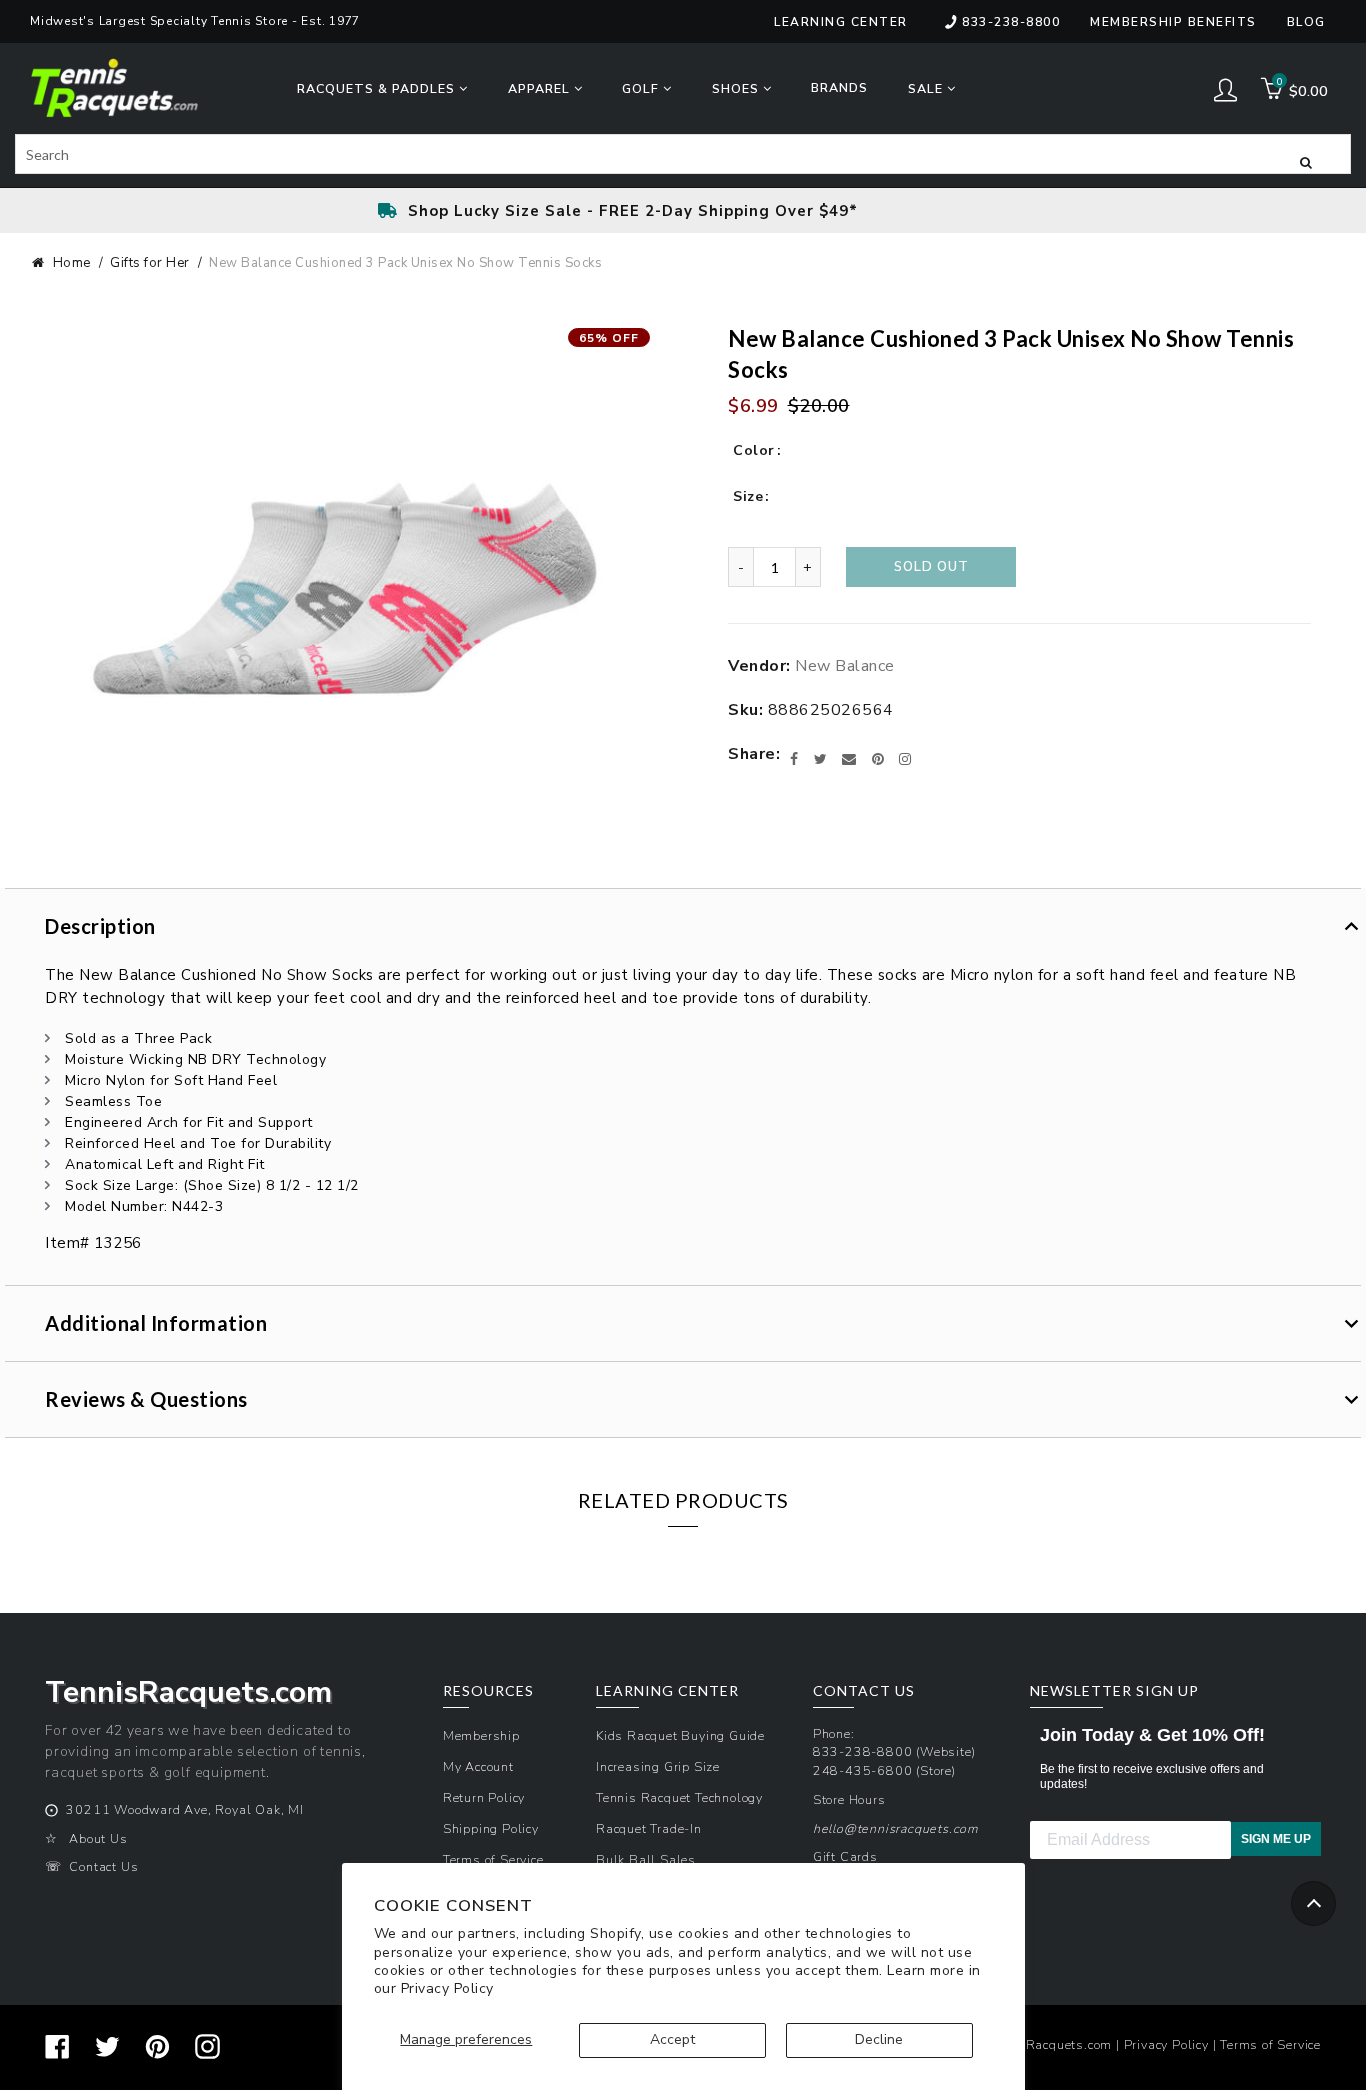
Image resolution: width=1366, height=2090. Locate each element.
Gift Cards (845, 1856)
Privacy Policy (447, 1988)
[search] (683, 154)
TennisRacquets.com (1048, 2044)
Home (72, 263)
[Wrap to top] (1313, 1903)
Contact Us (103, 1866)
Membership (481, 1735)
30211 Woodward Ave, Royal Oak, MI (184, 1809)
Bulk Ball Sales (646, 1859)
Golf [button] (642, 88)
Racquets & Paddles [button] (378, 88)
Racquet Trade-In (649, 1828)
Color (754, 450)
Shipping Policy (491, 1828)
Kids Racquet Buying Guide (680, 1735)
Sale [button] (927, 88)
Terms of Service (493, 1859)
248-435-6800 (863, 1770)
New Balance (845, 666)
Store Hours (849, 1799)
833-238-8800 (1011, 22)
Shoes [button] (737, 88)
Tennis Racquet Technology (679, 1797)
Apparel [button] (541, 88)
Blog (1306, 22)
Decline (879, 2039)
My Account (478, 1766)
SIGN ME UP (1276, 1839)
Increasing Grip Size (658, 1766)
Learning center (841, 22)
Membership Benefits (1173, 22)
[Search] (1306, 161)
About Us (98, 1838)
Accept (672, 2039)
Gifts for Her (150, 263)
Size (748, 496)
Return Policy (484, 1797)
